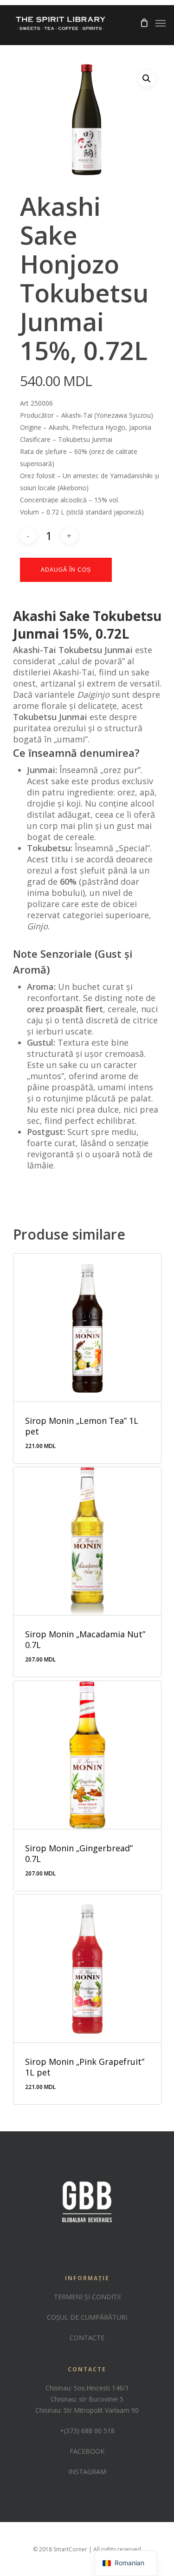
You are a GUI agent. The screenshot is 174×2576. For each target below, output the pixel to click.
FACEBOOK (87, 2451)
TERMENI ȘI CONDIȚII (87, 2297)
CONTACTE (87, 2338)
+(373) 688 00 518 (87, 2431)
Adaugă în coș (66, 570)
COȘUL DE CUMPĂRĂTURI (87, 2317)
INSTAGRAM (87, 2472)
